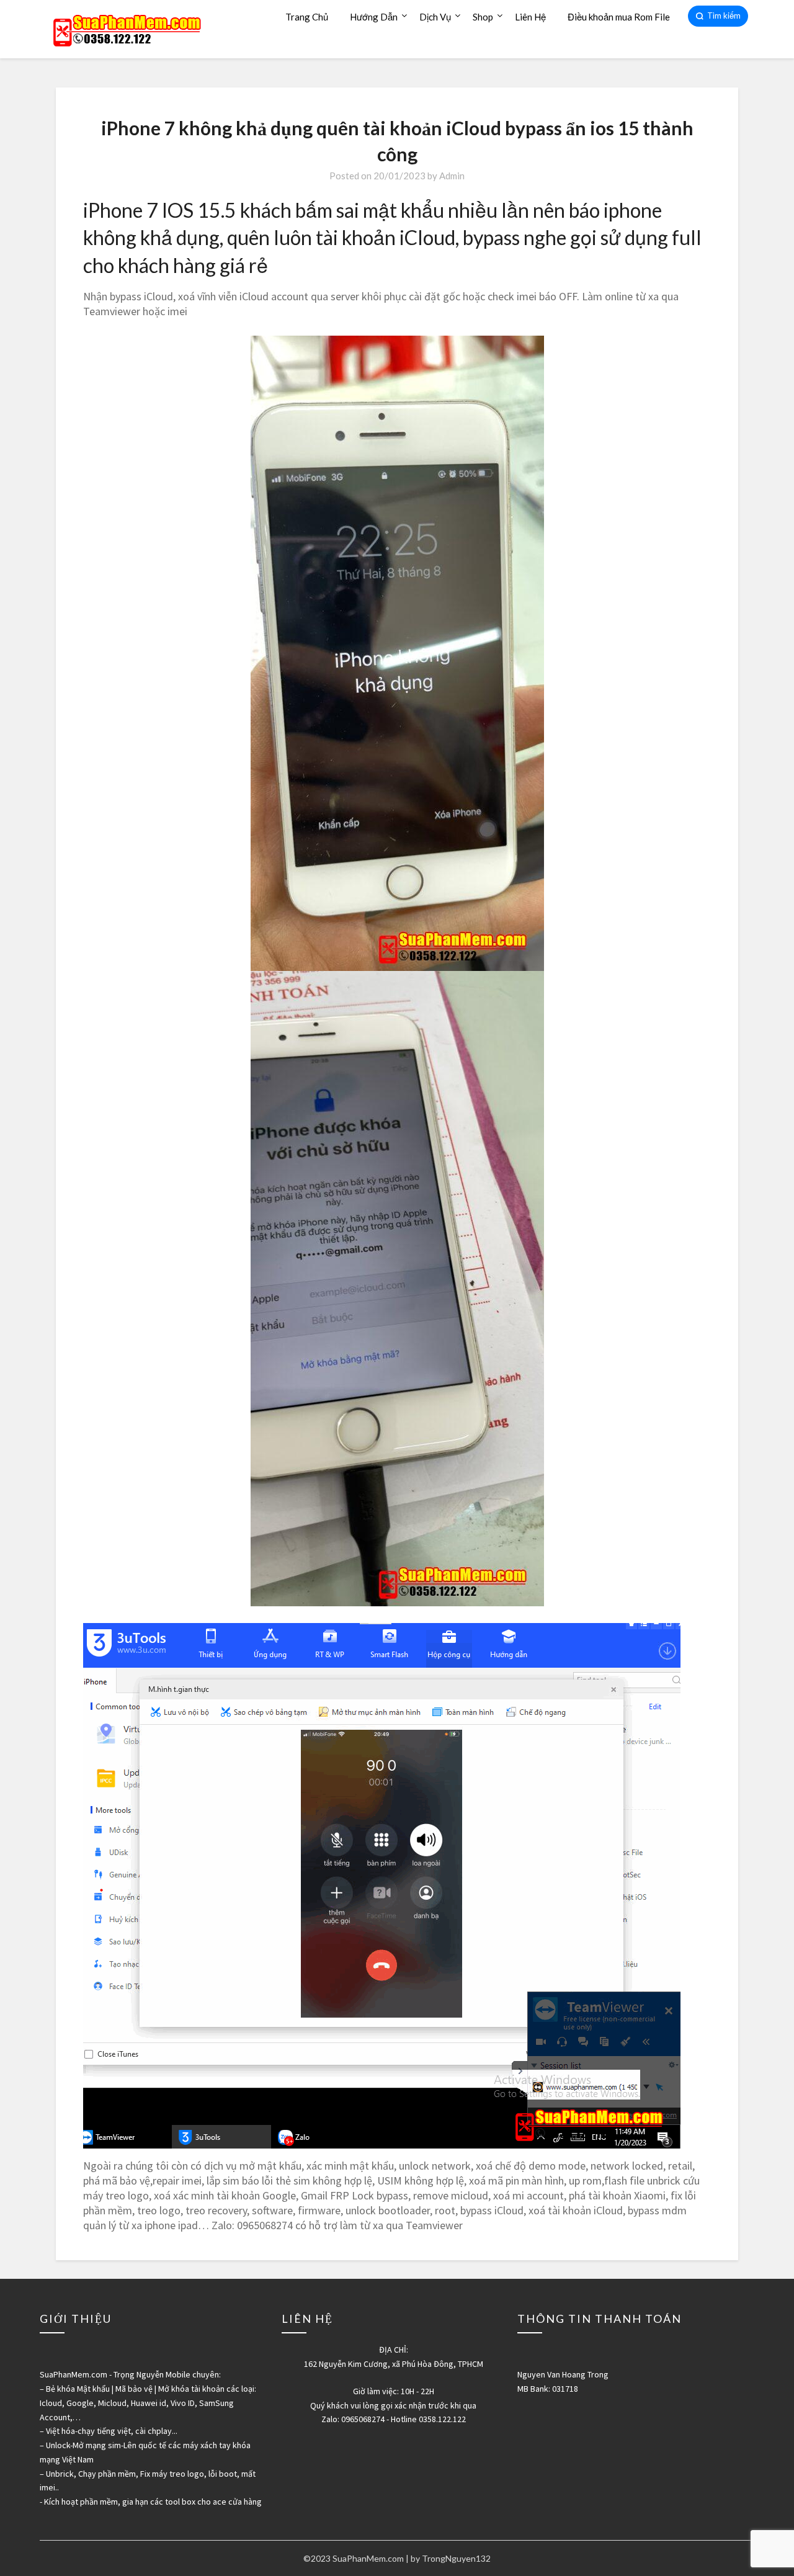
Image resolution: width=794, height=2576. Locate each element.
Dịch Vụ (435, 17)
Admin (452, 176)
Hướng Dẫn (374, 17)
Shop (483, 17)
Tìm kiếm (724, 16)
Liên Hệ (530, 17)
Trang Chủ (307, 17)
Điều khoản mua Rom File (619, 17)
